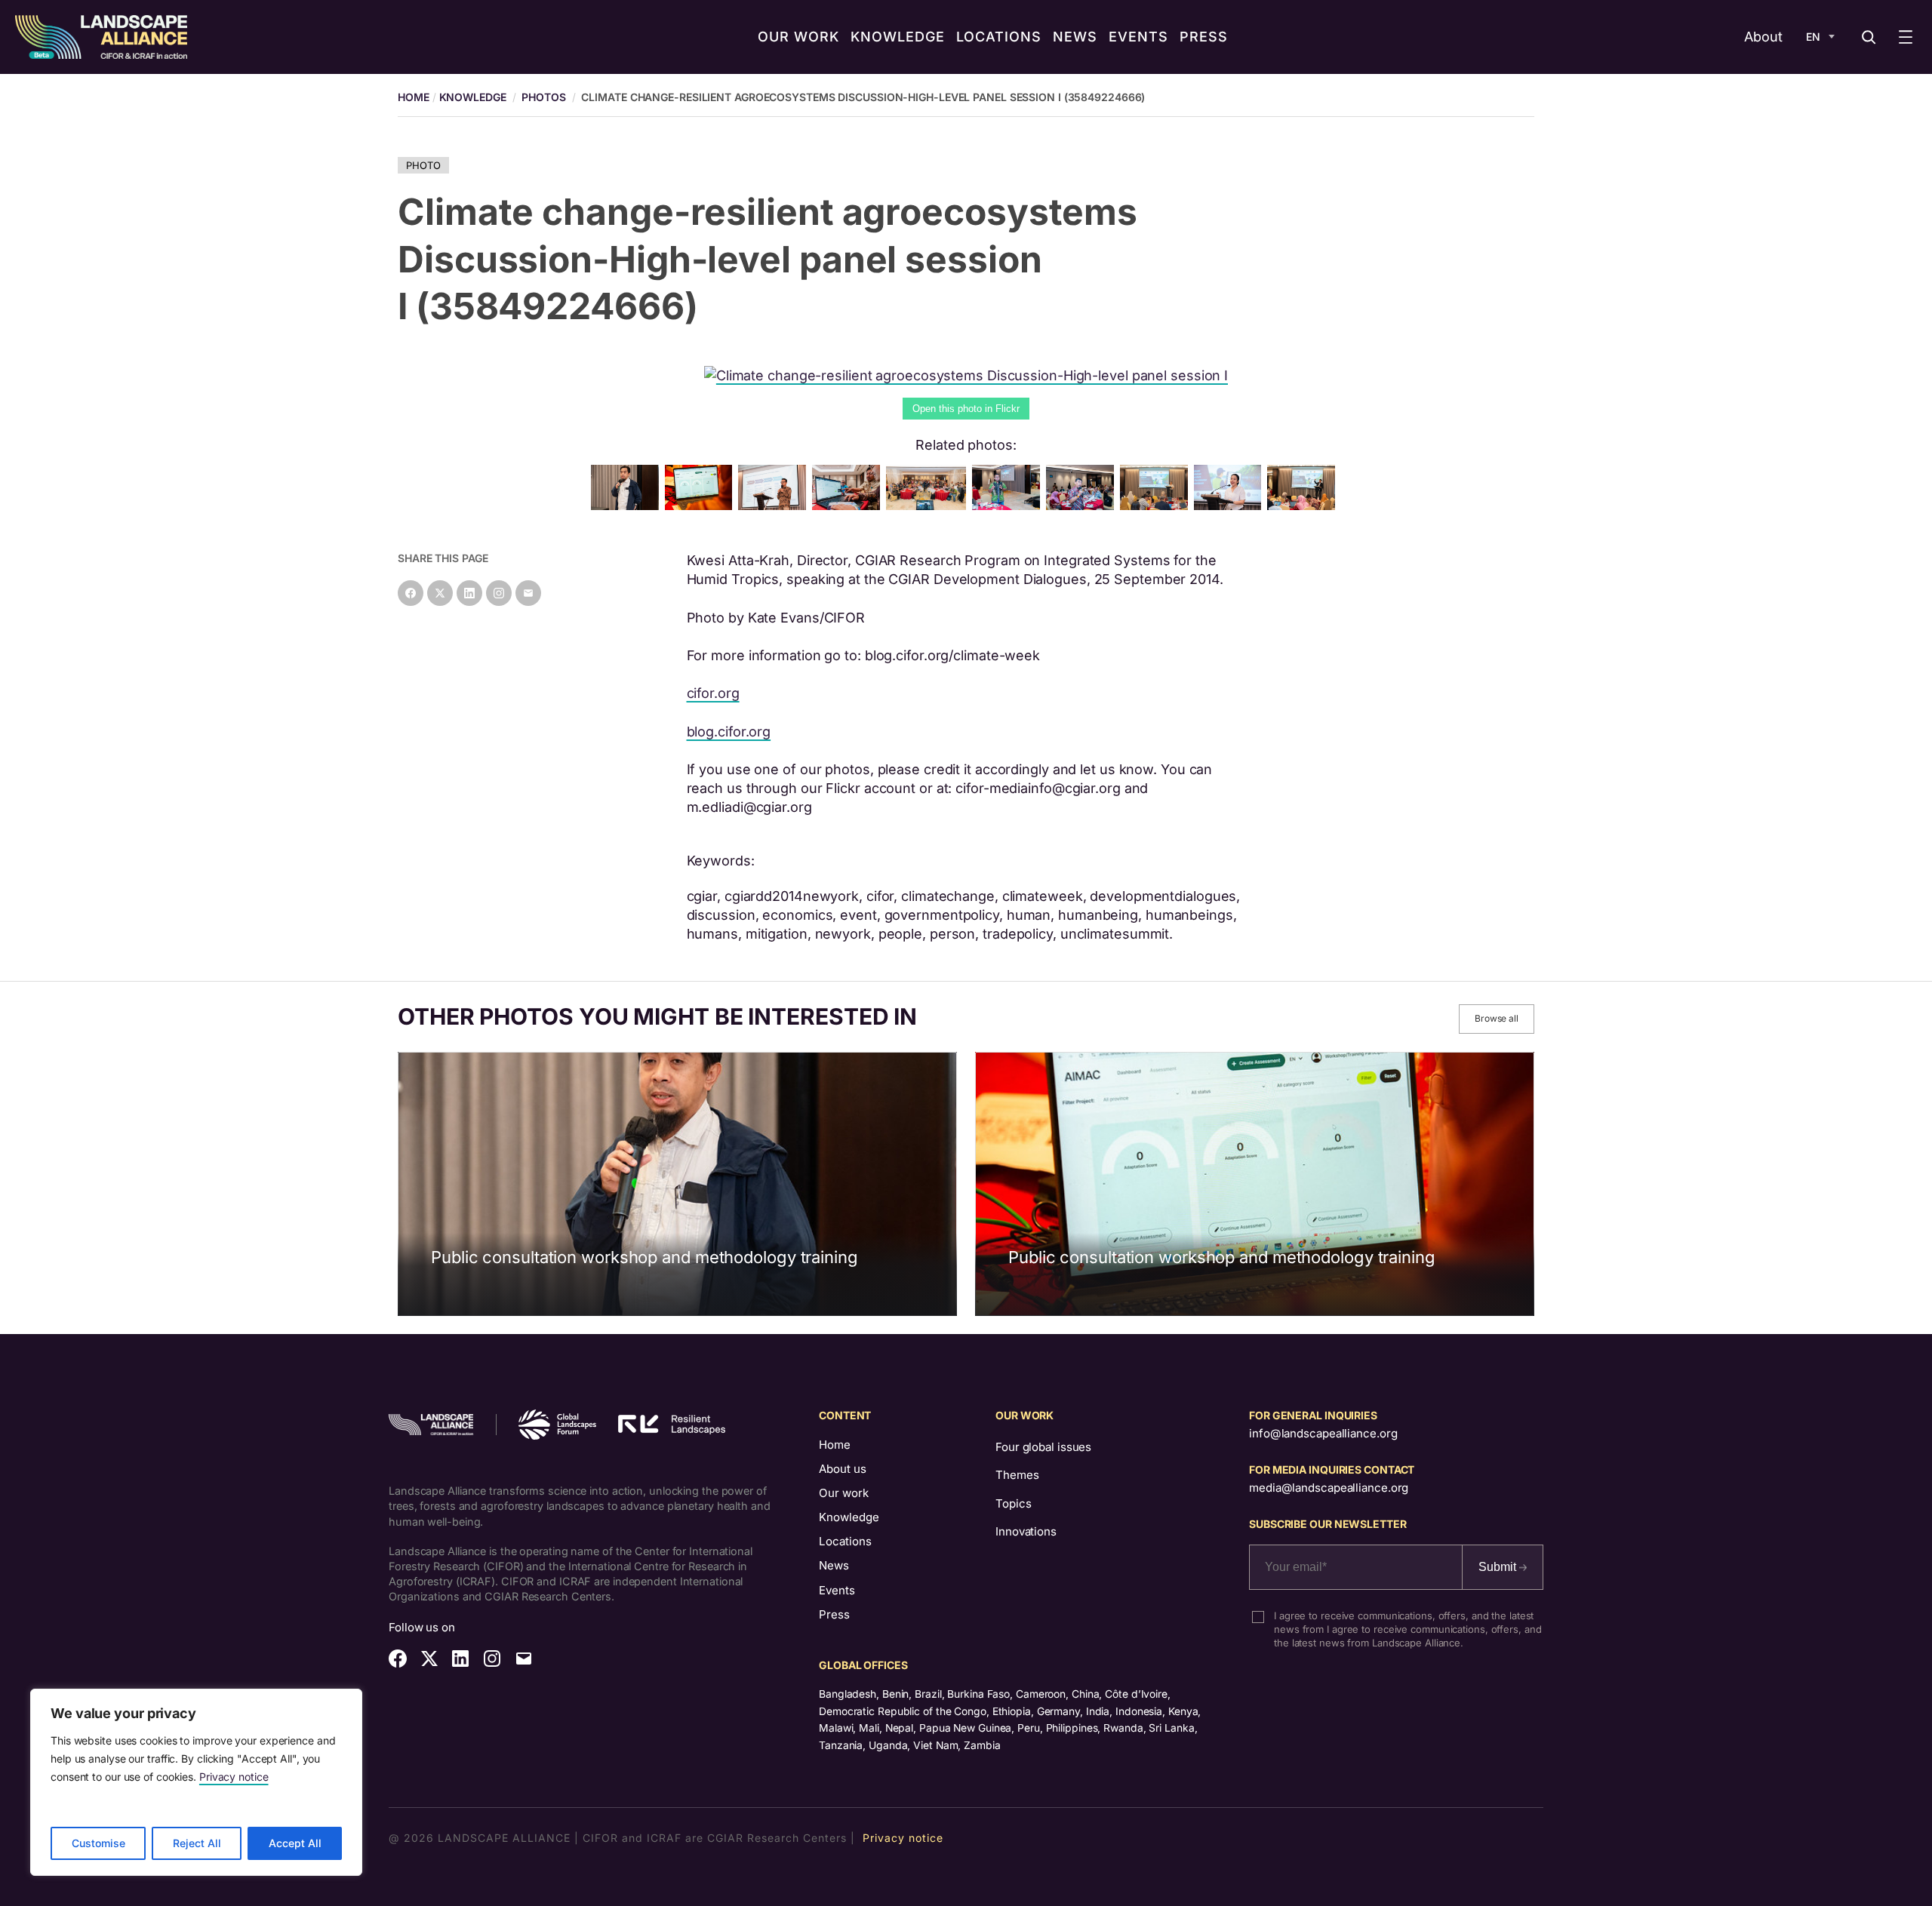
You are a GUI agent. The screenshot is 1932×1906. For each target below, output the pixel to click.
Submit (1499, 1567)
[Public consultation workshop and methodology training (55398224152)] (1009, 505)
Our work (844, 1493)
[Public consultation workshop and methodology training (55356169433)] (775, 505)
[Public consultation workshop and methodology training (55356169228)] (1304, 505)
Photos (543, 97)
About (1763, 37)
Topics (1013, 1503)
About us (843, 1469)
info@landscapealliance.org (1323, 1433)
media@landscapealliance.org (1329, 1488)
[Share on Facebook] (411, 593)
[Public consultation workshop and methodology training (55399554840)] (1083, 505)
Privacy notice (234, 1777)
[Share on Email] (528, 593)
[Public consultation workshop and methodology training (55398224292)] (628, 505)
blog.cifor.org (729, 732)
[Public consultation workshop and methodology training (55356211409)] (849, 505)
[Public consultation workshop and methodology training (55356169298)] (929, 505)
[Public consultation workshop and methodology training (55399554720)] (1231, 505)
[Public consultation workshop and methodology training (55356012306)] (702, 505)
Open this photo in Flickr (966, 409)
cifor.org (713, 693)
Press (834, 1614)
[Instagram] (499, 593)
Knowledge (473, 97)
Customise (98, 1843)
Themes (1017, 1475)
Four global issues (1043, 1447)
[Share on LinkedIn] (469, 593)
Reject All (197, 1843)
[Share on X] (440, 593)
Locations (845, 1541)
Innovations (1026, 1531)
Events (837, 1590)
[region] (196, 1782)
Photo (423, 165)
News (834, 1565)
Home (835, 1445)
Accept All (295, 1843)
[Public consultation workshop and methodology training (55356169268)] (1157, 505)
